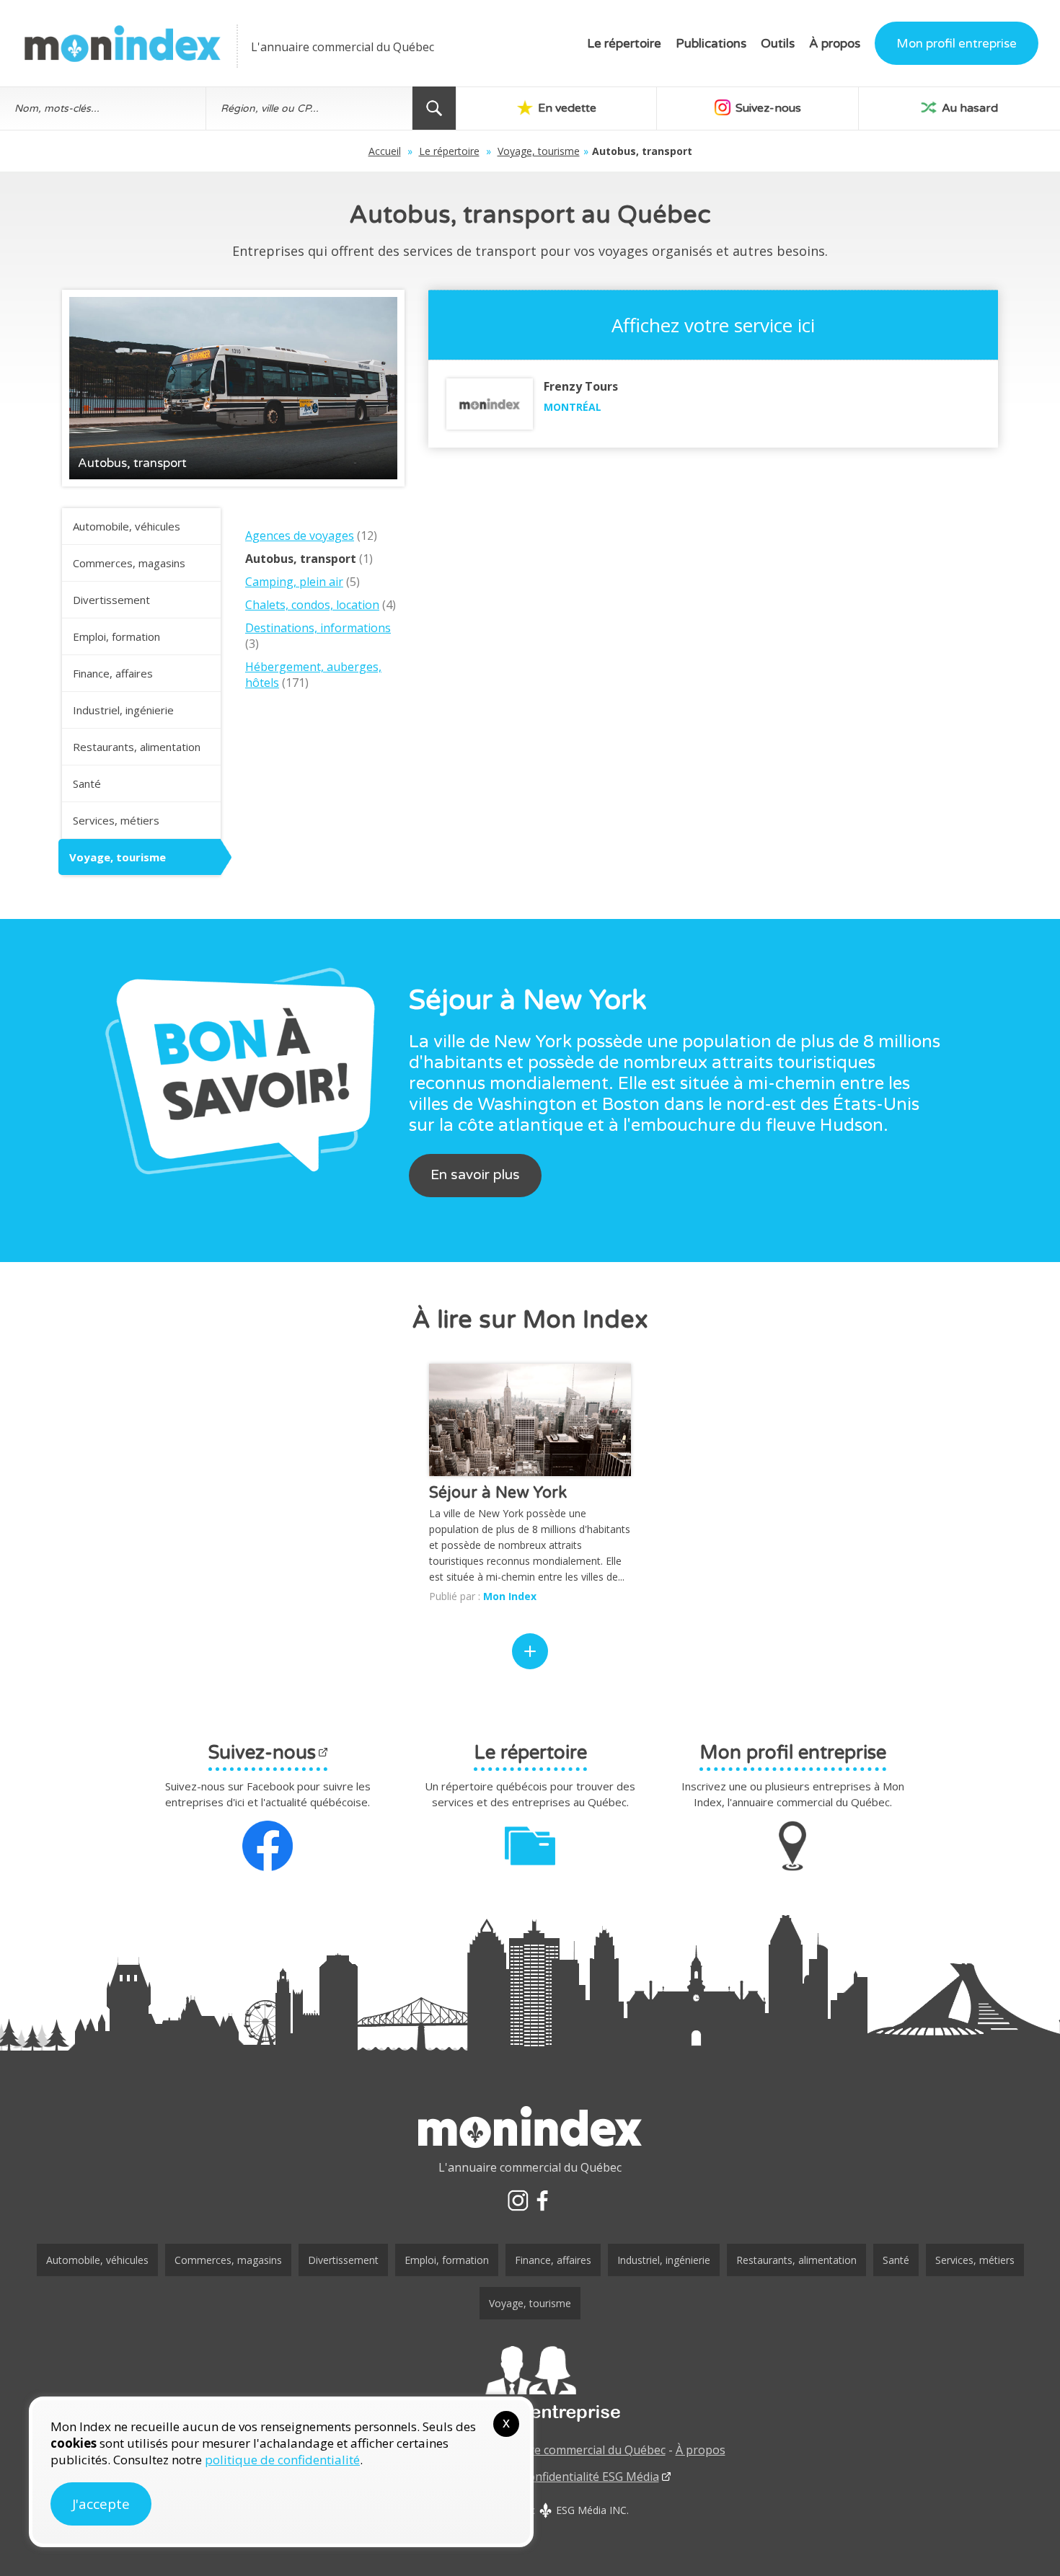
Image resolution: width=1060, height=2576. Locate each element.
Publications (711, 44)
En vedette (566, 108)
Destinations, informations (318, 628)
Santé (87, 783)
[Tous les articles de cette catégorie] (530, 1651)
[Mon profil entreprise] (530, 2384)
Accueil (385, 151)
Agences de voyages (300, 536)
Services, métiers (116, 820)
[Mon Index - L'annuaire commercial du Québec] (123, 44)
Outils (778, 44)
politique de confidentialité (282, 2460)
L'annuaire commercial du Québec (574, 2450)
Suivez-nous (767, 108)
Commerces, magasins (129, 563)
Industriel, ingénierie (123, 710)
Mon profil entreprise (957, 44)
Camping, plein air (294, 582)
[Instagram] (518, 2200)
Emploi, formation (116, 636)
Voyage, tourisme (539, 151)
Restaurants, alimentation (137, 747)
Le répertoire (624, 44)
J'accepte (101, 2504)
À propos (835, 44)
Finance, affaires (113, 673)
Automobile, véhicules (127, 526)
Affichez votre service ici (713, 325)
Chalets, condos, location (312, 605)
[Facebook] (542, 2200)
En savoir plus (475, 1175)
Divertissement (111, 600)
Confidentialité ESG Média (590, 2477)
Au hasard (968, 108)
